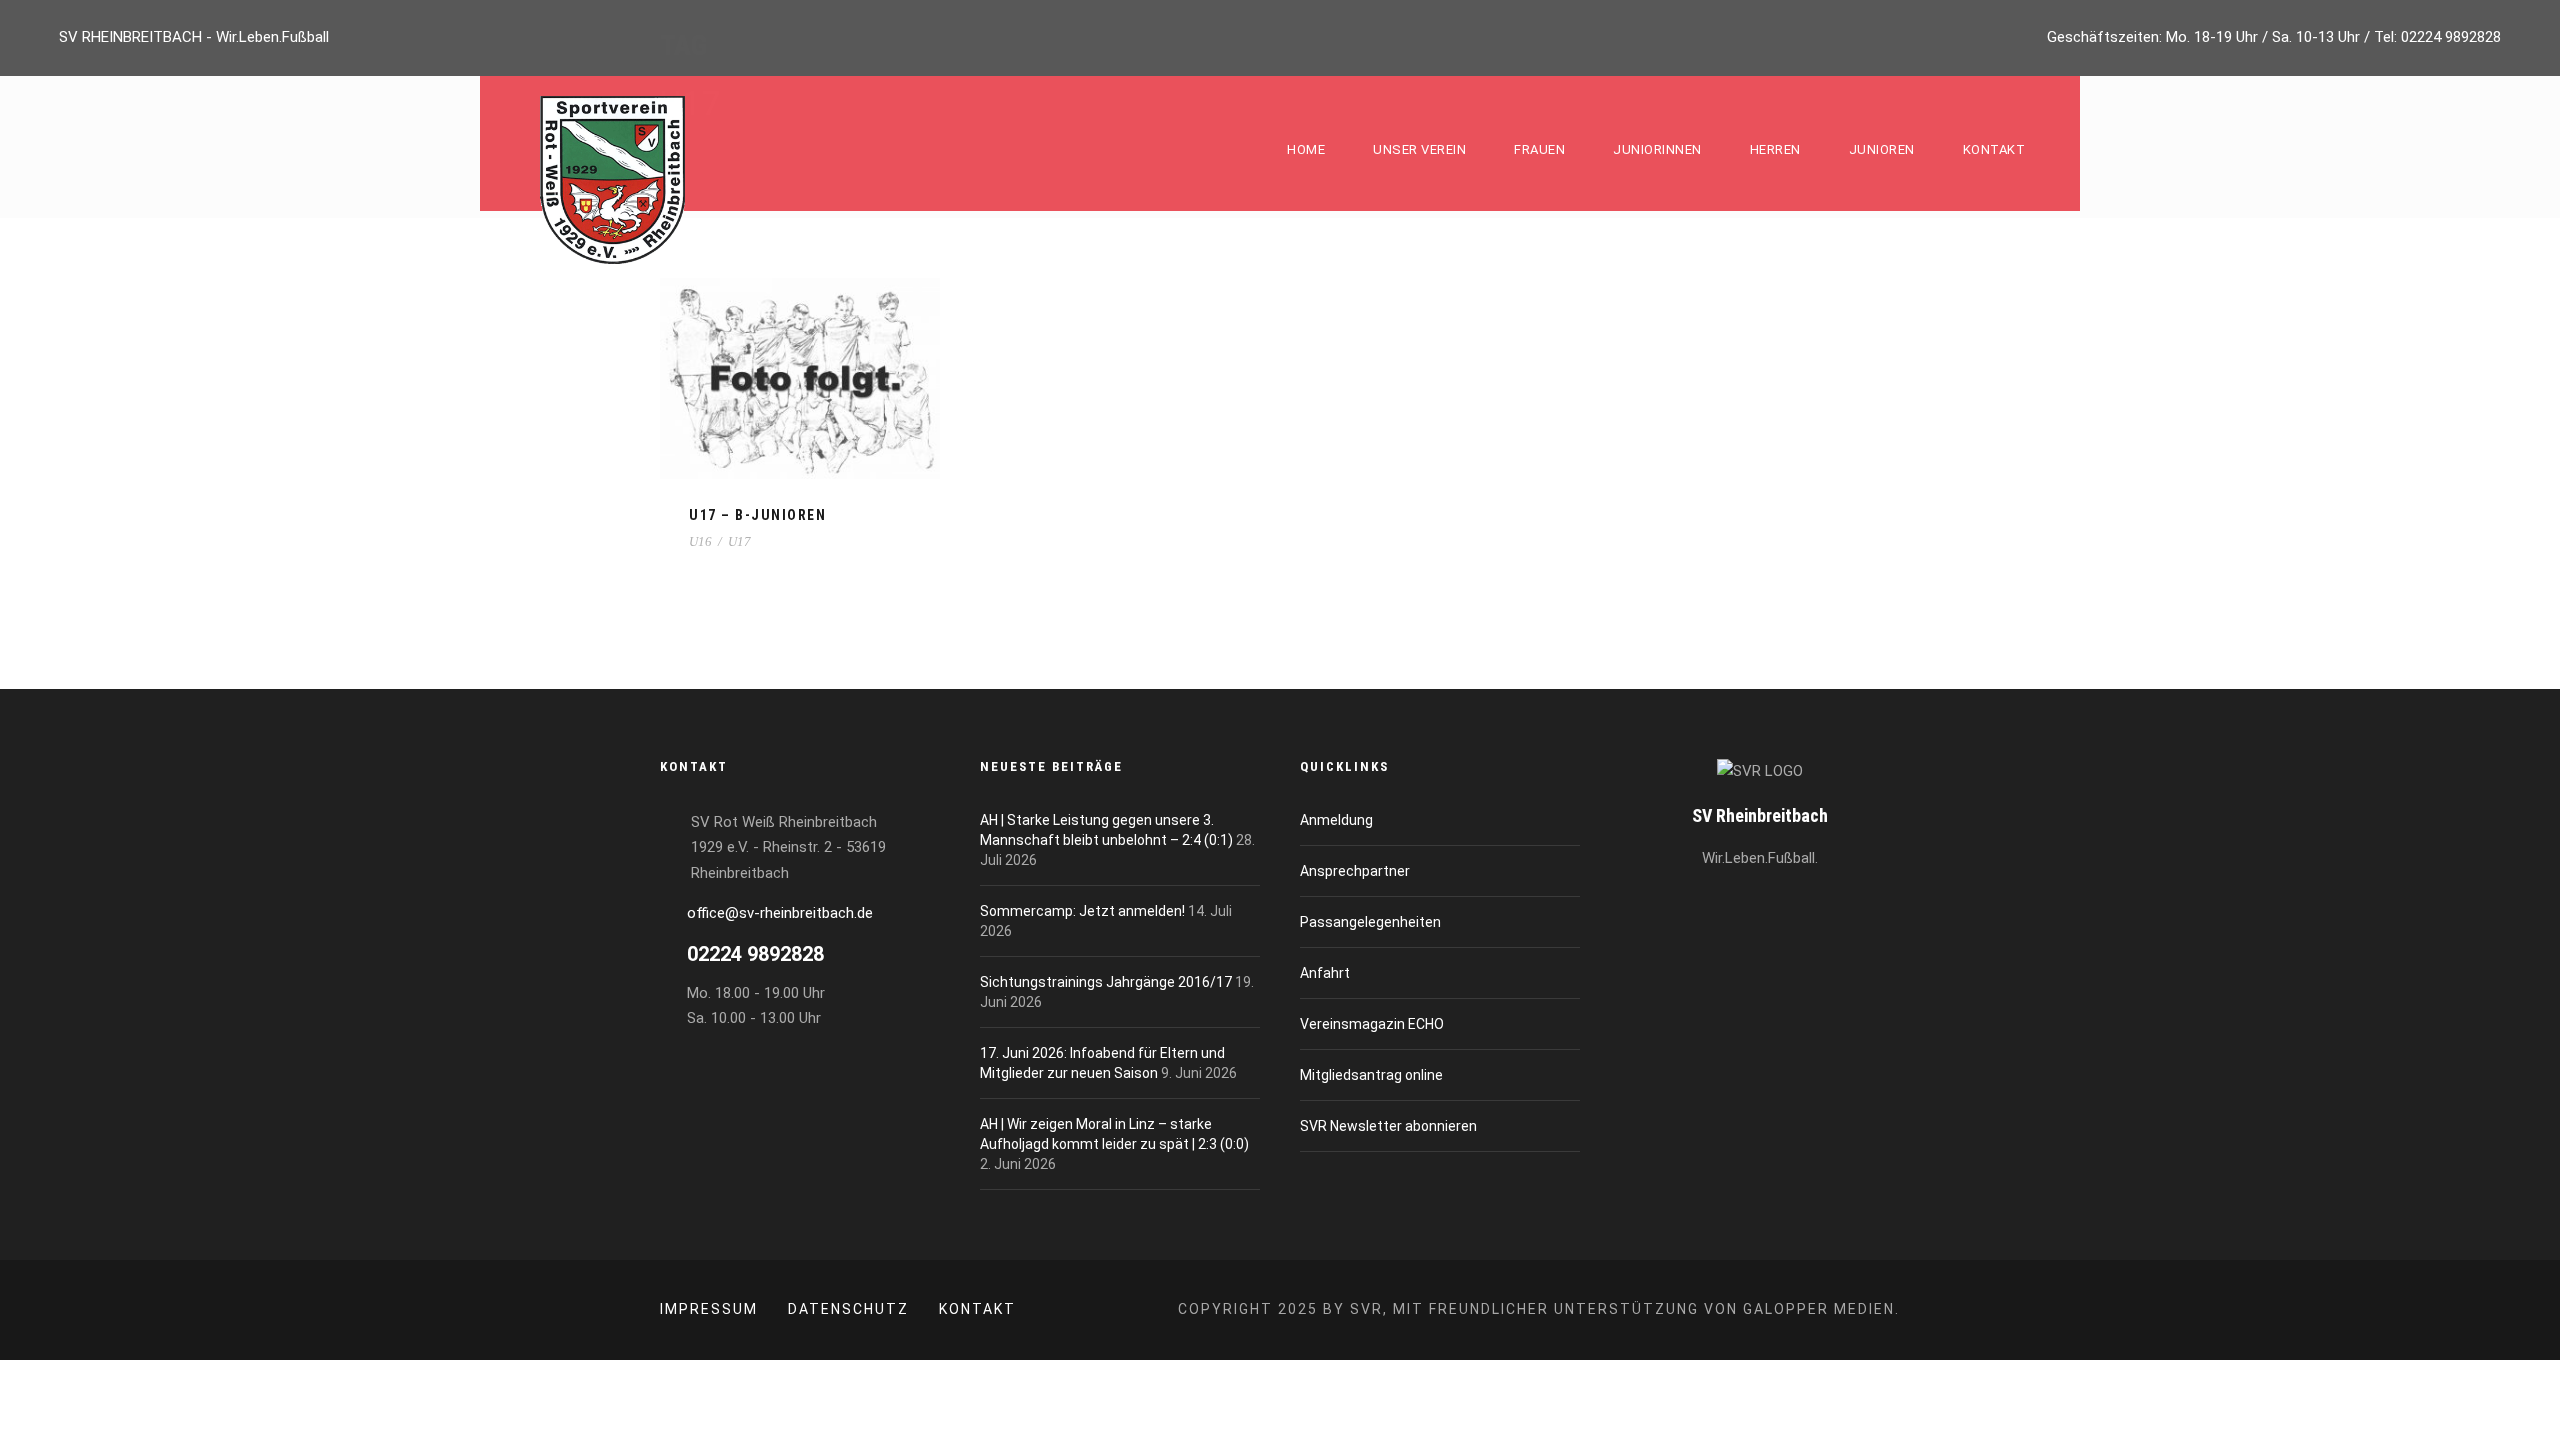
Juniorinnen (1657, 149)
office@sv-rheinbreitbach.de (780, 913)
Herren (1775, 149)
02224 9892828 (2451, 37)
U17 (739, 541)
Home (1306, 149)
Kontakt (1994, 149)
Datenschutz (848, 1309)
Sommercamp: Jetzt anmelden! (1082, 911)
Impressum (709, 1309)
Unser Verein (1419, 149)
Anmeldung (1336, 820)
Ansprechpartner (1355, 871)
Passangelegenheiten (1370, 922)
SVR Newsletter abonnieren (1388, 1126)
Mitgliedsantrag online (1371, 1075)
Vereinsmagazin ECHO (1372, 1024)
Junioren (1882, 149)
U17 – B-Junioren (757, 515)
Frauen (1539, 149)
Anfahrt (1325, 973)
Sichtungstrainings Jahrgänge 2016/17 (1106, 982)
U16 (700, 541)
